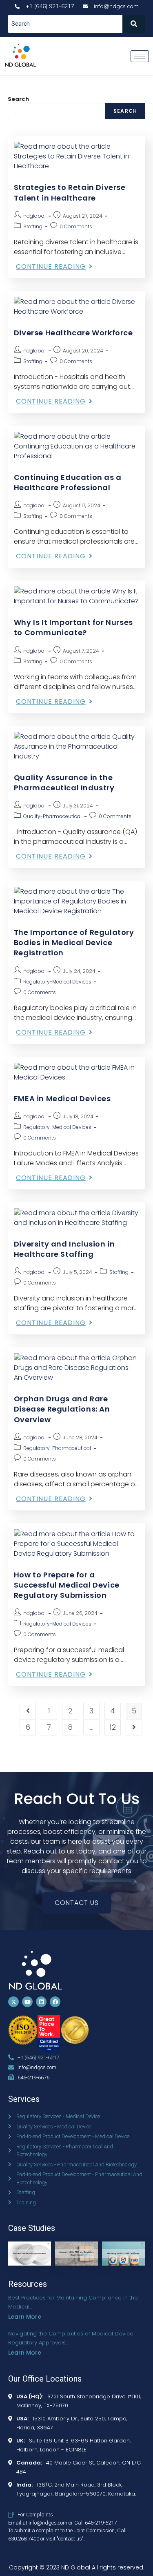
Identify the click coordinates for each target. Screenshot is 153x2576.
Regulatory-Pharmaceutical (57, 1448)
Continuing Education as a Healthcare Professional (68, 482)
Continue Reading (54, 267)
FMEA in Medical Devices (62, 1098)
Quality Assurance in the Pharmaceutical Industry (64, 783)
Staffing (33, 226)
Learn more (25, 2317)
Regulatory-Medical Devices (57, 982)
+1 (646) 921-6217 (38, 2057)
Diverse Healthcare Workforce (73, 333)
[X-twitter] (13, 2002)
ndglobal (34, 216)
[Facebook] (55, 2002)
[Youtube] (27, 2002)
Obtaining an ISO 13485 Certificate (123, 2252)
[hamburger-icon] (140, 56)
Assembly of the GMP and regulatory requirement (74, 2263)
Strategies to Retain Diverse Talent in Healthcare (70, 192)
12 (113, 1727)
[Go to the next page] (134, 1727)
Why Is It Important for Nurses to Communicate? (73, 627)
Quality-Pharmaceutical (52, 816)
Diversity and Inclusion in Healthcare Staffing (64, 1249)
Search (18, 99)
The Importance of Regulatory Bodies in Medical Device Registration (74, 942)
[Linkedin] (41, 2002)
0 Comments (76, 226)
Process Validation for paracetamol (30, 2252)
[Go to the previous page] (28, 1711)
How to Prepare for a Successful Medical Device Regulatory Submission (67, 1585)
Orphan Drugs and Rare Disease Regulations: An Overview (62, 1409)
